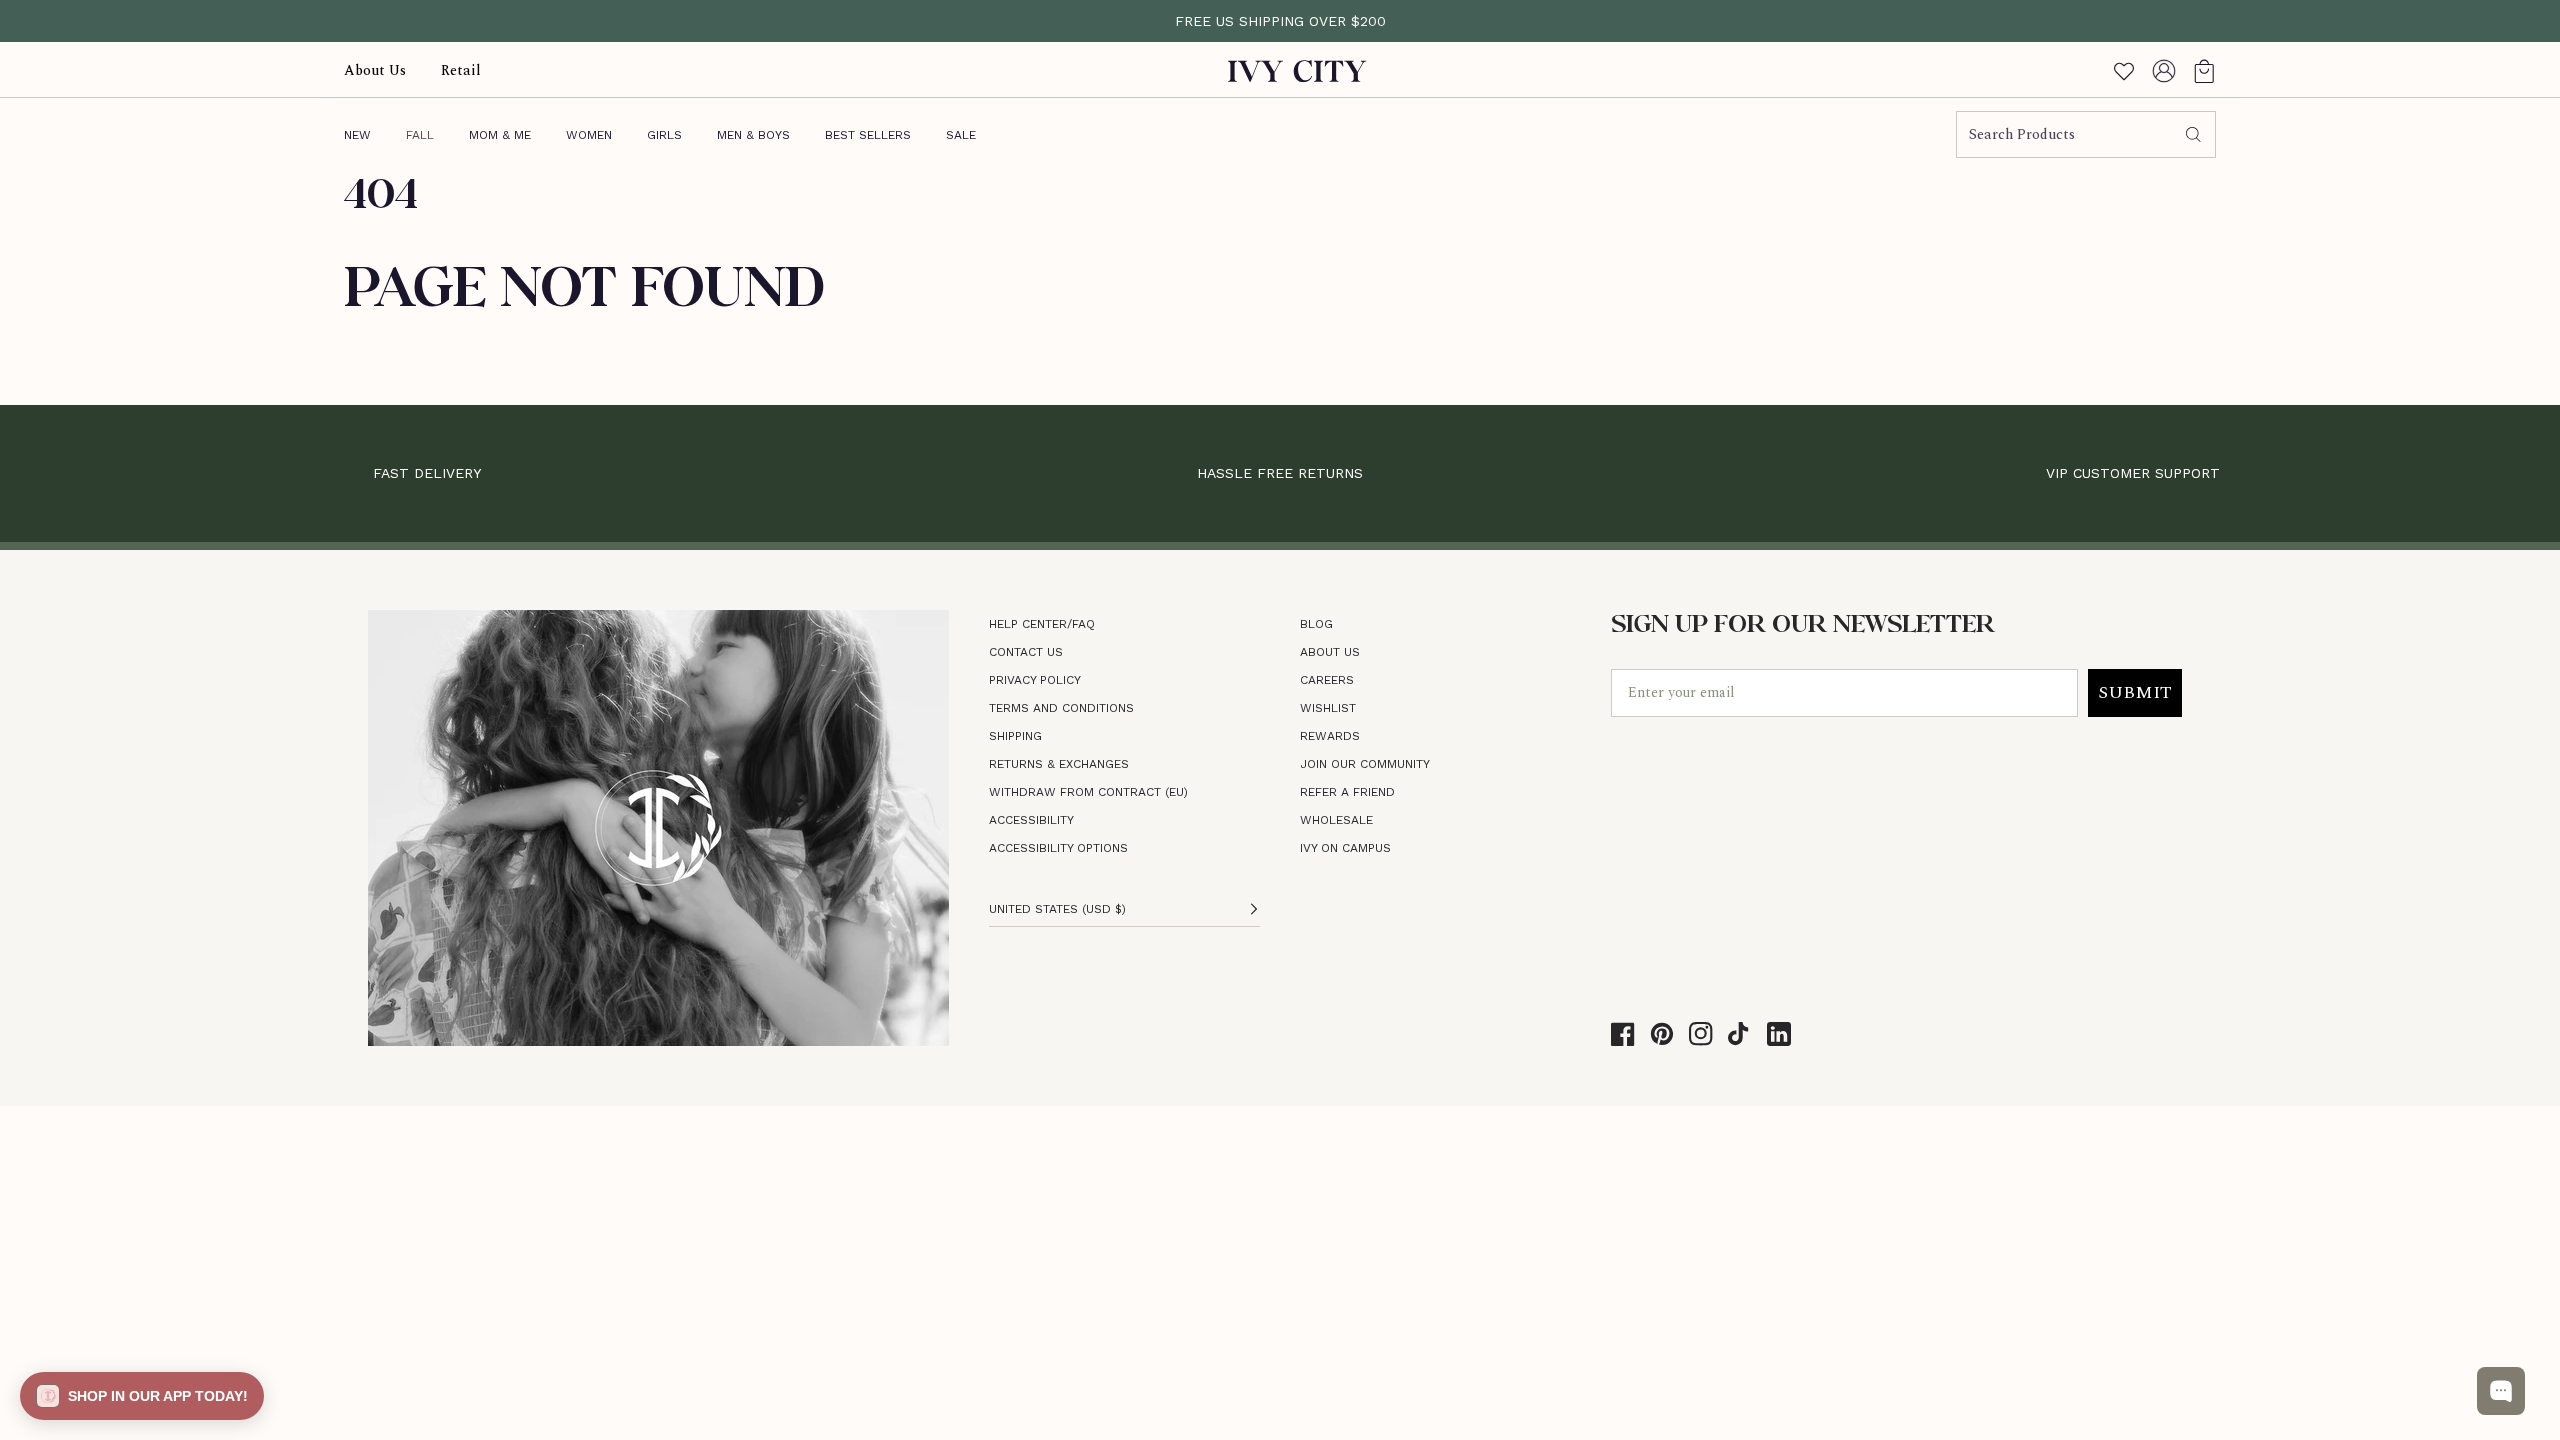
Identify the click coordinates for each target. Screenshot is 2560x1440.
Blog (1316, 624)
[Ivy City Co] (1297, 70)
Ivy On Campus (1345, 848)
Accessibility (1031, 820)
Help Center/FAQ (1042, 624)
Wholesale (1336, 820)
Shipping (1015, 736)
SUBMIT (2135, 692)
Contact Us (1026, 652)
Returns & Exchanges (1059, 764)
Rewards (1330, 736)
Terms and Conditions (1061, 708)
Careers (1327, 680)
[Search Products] (2193, 135)
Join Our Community (1365, 764)
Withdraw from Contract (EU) (1088, 792)
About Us (1330, 652)
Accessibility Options (1058, 848)
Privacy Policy (1035, 680)
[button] (2204, 70)
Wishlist (1328, 708)
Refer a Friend (1347, 792)
